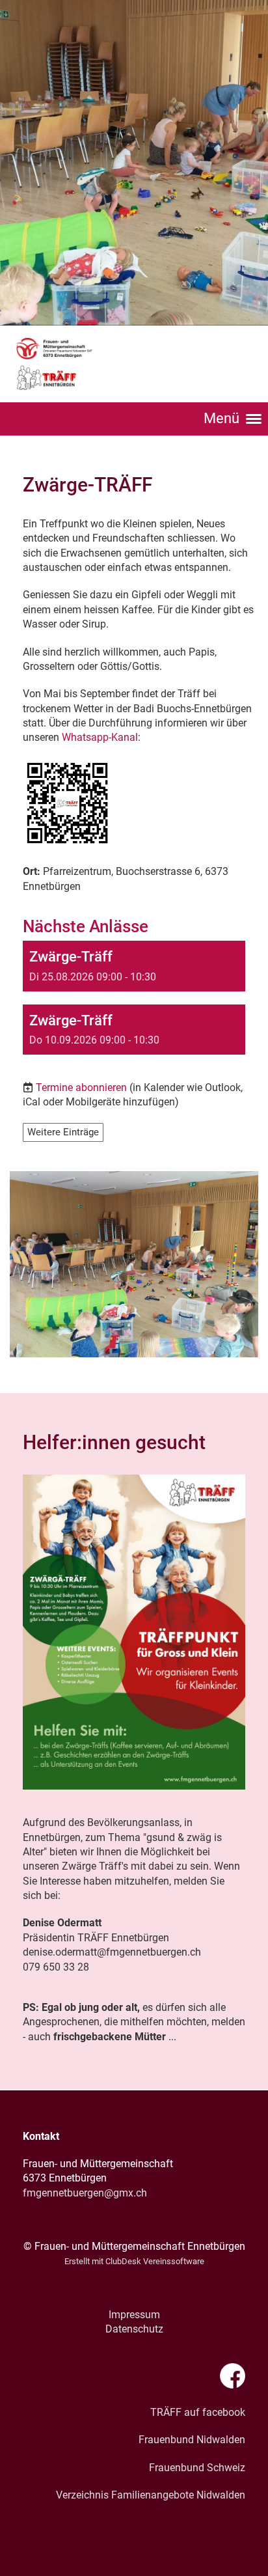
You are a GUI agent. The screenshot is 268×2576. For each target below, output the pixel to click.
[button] (134, 966)
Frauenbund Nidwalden (192, 2440)
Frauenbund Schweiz (197, 2468)
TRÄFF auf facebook (198, 2412)
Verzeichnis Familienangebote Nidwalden (151, 2495)
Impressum (134, 2315)
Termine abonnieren (81, 1087)
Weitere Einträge (63, 1132)
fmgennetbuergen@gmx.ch (85, 2193)
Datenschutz (134, 2329)
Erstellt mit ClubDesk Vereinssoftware (134, 2261)
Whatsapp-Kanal (100, 737)
